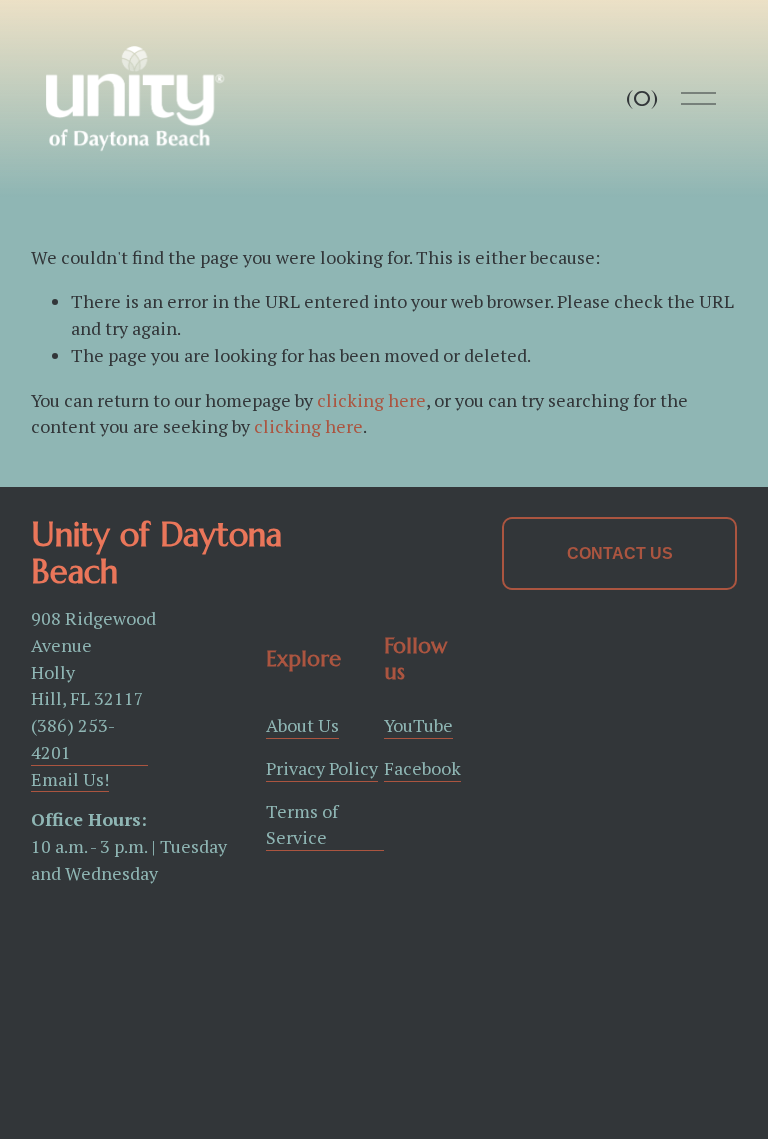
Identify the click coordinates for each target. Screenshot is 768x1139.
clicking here (371, 400)
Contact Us (620, 553)
